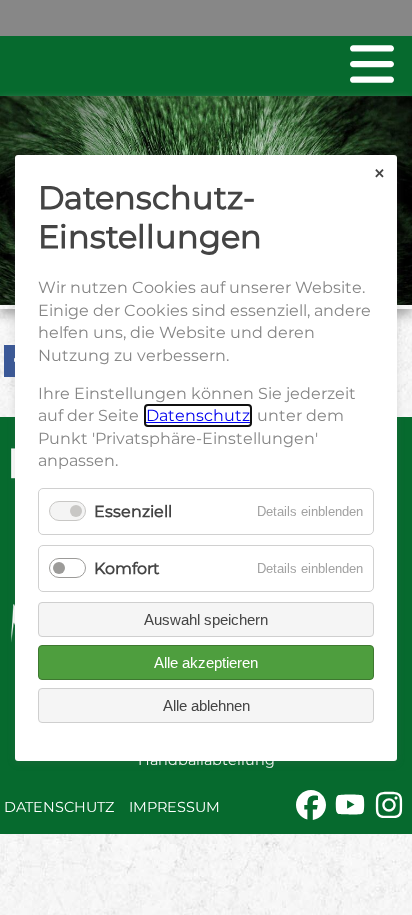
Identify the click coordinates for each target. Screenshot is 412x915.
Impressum (174, 807)
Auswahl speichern (206, 618)
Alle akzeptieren (206, 661)
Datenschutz (59, 807)
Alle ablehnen (206, 704)
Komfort (127, 567)
